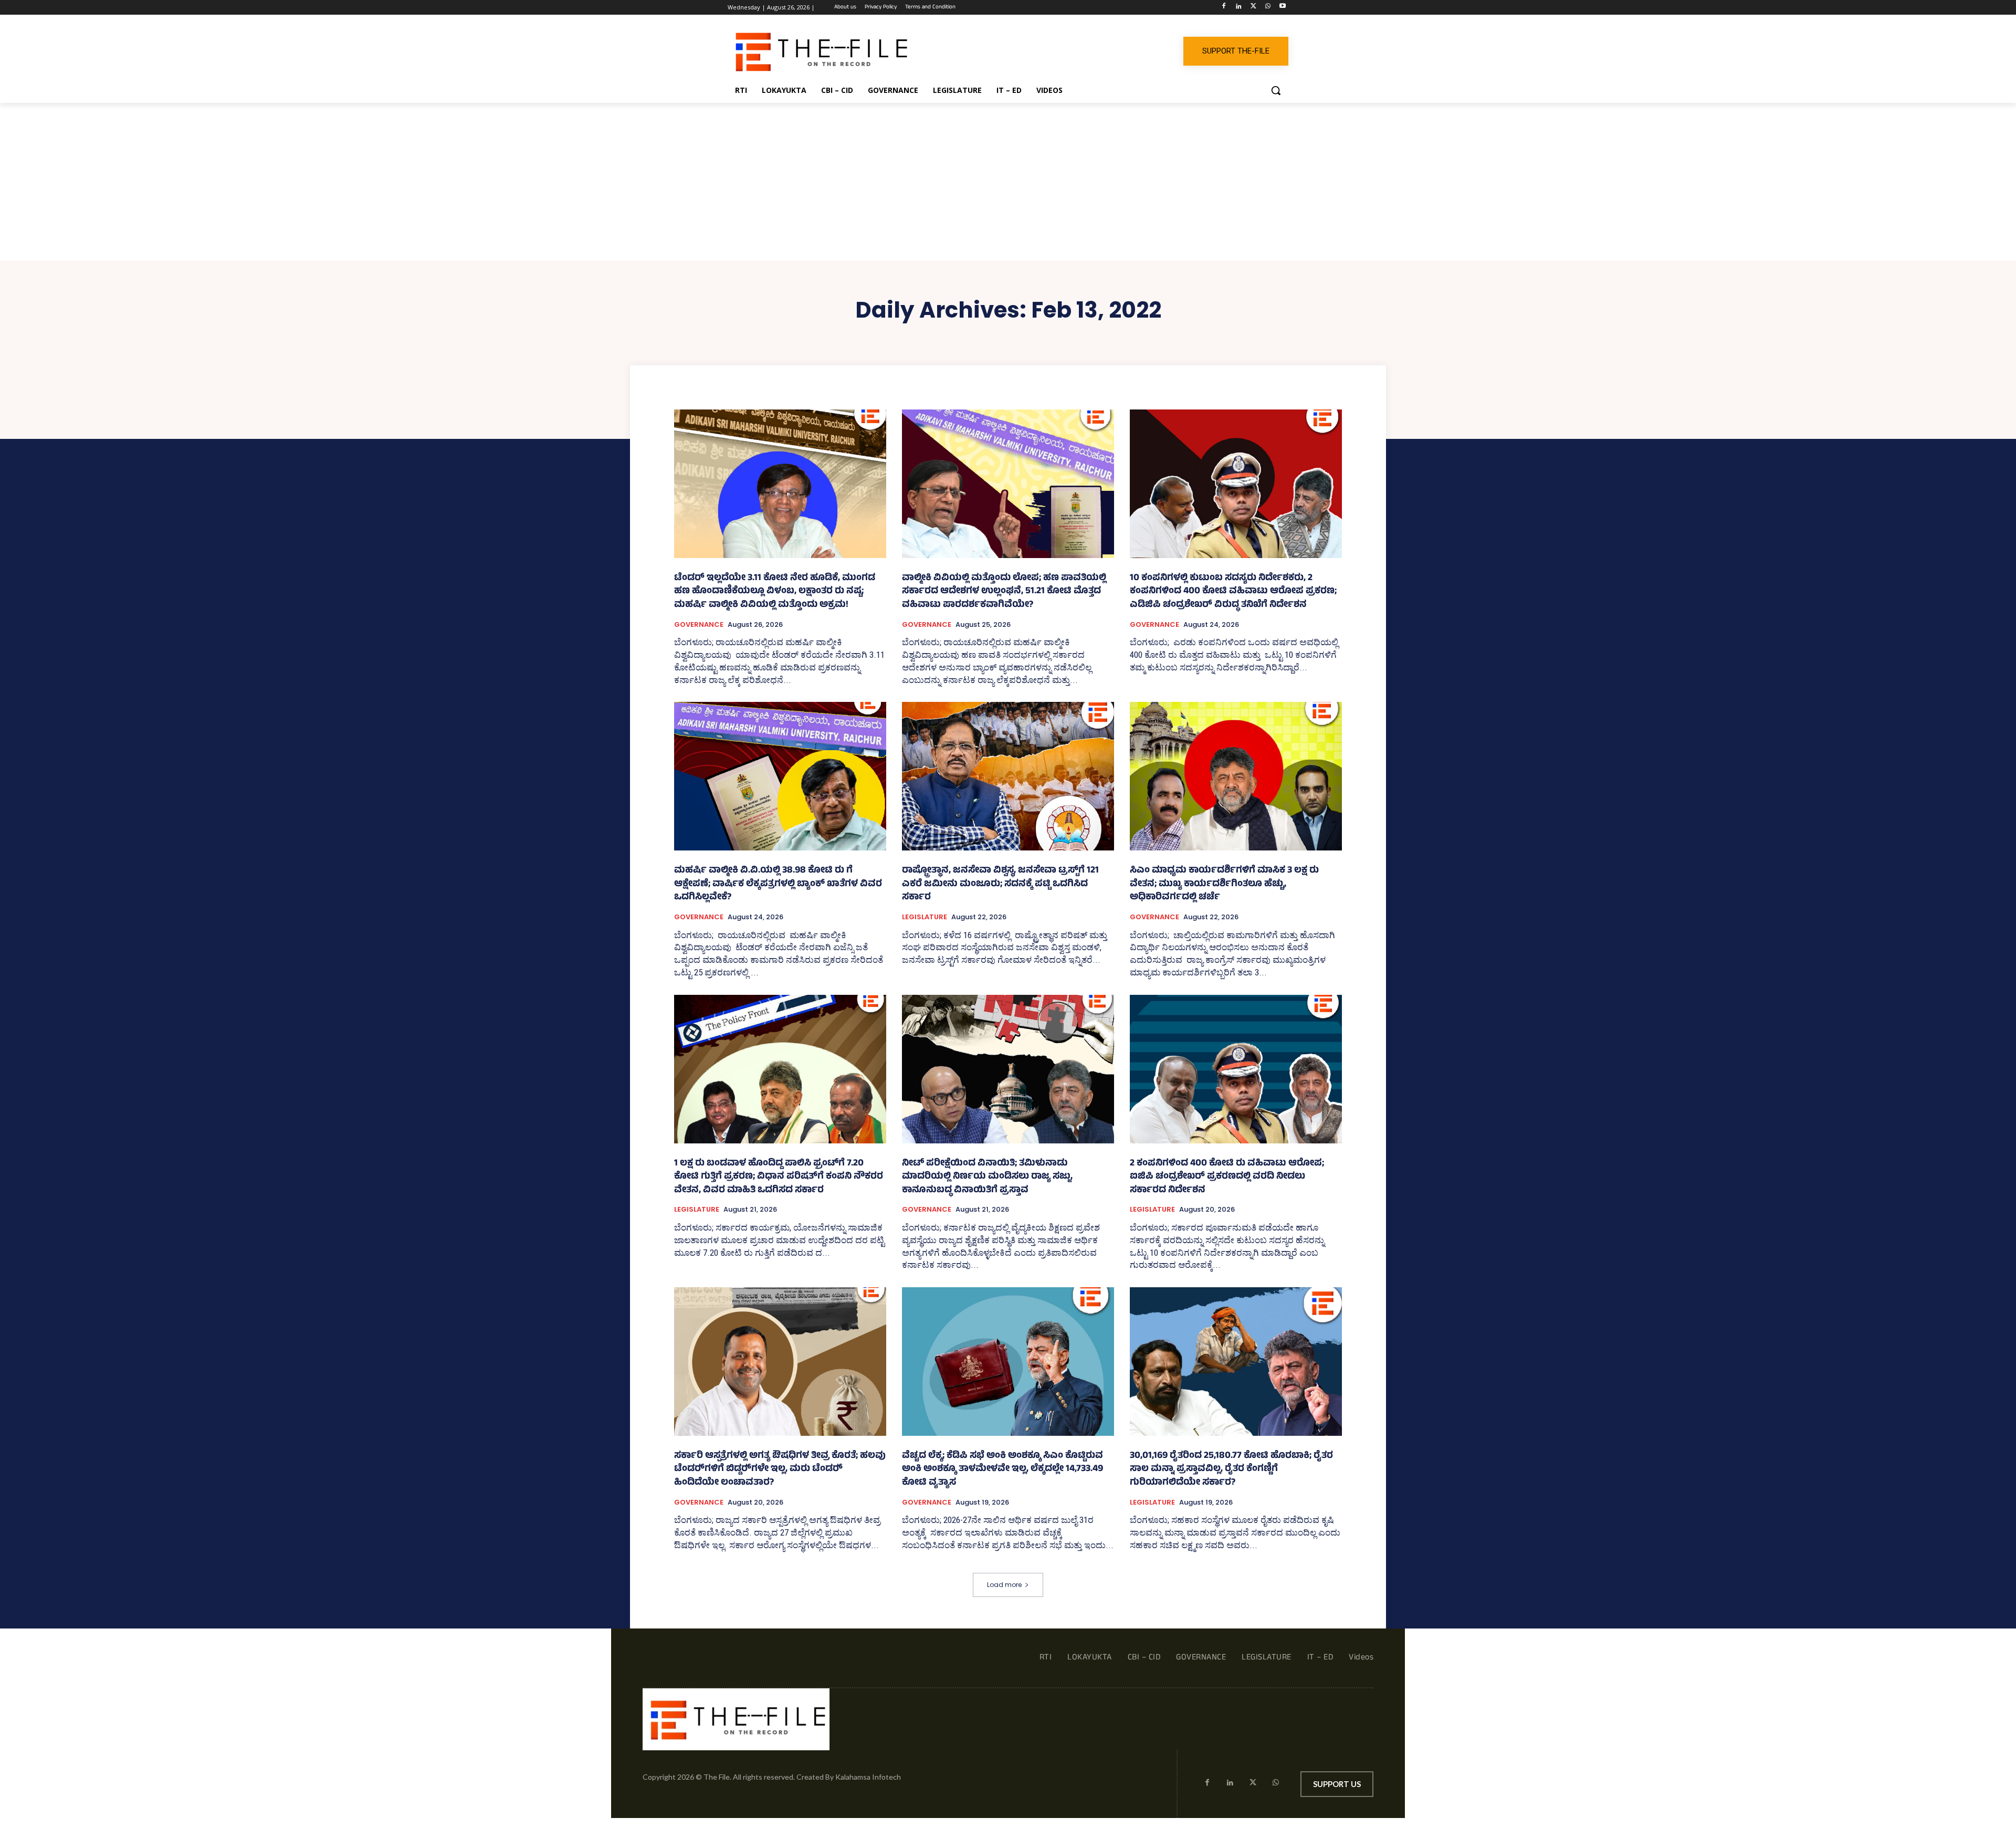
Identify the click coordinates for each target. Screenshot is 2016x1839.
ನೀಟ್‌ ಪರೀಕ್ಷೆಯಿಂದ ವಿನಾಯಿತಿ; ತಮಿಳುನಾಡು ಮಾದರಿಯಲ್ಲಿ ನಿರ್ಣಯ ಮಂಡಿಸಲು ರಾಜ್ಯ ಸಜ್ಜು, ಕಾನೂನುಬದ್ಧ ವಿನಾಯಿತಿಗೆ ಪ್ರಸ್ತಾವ (987, 1177)
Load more (1004, 1585)
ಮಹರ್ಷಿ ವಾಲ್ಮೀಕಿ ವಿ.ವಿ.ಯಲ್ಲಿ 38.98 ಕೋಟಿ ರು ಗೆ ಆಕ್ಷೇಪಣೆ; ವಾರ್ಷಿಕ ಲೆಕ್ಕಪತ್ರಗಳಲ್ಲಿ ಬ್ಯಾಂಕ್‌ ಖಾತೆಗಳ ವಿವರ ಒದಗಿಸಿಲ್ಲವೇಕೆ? (778, 884)
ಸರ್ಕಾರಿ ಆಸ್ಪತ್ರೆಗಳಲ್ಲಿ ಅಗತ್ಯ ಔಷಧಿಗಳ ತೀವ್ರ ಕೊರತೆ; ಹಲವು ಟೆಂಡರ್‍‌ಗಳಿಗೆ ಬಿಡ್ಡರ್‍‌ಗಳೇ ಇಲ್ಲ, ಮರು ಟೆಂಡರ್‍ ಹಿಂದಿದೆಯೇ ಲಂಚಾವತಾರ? (780, 1470)
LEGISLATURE (925, 917)
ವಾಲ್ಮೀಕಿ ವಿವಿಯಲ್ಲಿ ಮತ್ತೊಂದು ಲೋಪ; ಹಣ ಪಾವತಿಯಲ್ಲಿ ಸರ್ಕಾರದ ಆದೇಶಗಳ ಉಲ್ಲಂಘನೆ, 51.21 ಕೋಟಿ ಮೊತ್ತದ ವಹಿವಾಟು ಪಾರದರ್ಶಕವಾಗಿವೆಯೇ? (1004, 592)
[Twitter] (1253, 8)
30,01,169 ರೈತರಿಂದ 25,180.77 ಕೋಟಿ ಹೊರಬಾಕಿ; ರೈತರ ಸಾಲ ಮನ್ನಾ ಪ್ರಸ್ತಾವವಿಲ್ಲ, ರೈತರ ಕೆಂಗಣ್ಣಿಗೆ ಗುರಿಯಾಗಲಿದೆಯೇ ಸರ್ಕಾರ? (1231, 1470)
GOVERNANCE (699, 625)
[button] (1276, 90)
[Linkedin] (1239, 8)
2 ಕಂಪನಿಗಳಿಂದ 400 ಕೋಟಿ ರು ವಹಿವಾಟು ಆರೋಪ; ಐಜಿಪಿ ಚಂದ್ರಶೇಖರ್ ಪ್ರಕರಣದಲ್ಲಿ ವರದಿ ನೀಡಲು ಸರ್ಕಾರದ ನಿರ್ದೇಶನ (1227, 1177)
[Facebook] (1224, 8)
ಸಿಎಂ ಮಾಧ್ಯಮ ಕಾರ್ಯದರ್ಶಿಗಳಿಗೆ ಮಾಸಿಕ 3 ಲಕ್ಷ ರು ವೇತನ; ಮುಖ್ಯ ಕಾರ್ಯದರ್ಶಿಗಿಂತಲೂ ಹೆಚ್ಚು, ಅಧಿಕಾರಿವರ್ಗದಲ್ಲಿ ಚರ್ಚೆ (1224, 884)
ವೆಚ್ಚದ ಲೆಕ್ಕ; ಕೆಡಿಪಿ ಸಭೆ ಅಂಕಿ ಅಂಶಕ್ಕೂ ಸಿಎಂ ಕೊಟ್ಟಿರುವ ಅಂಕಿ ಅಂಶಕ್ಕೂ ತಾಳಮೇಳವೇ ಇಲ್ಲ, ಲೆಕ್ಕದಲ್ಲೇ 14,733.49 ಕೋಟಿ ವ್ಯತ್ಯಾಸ (1002, 1470)
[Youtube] (1282, 8)
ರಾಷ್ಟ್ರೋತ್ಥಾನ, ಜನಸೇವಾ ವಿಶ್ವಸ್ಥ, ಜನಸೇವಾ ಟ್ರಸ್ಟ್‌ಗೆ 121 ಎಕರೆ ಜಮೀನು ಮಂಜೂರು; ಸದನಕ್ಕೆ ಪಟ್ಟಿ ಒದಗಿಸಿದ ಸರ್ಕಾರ (1000, 884)
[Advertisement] (1008, 182)
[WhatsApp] (1268, 8)
